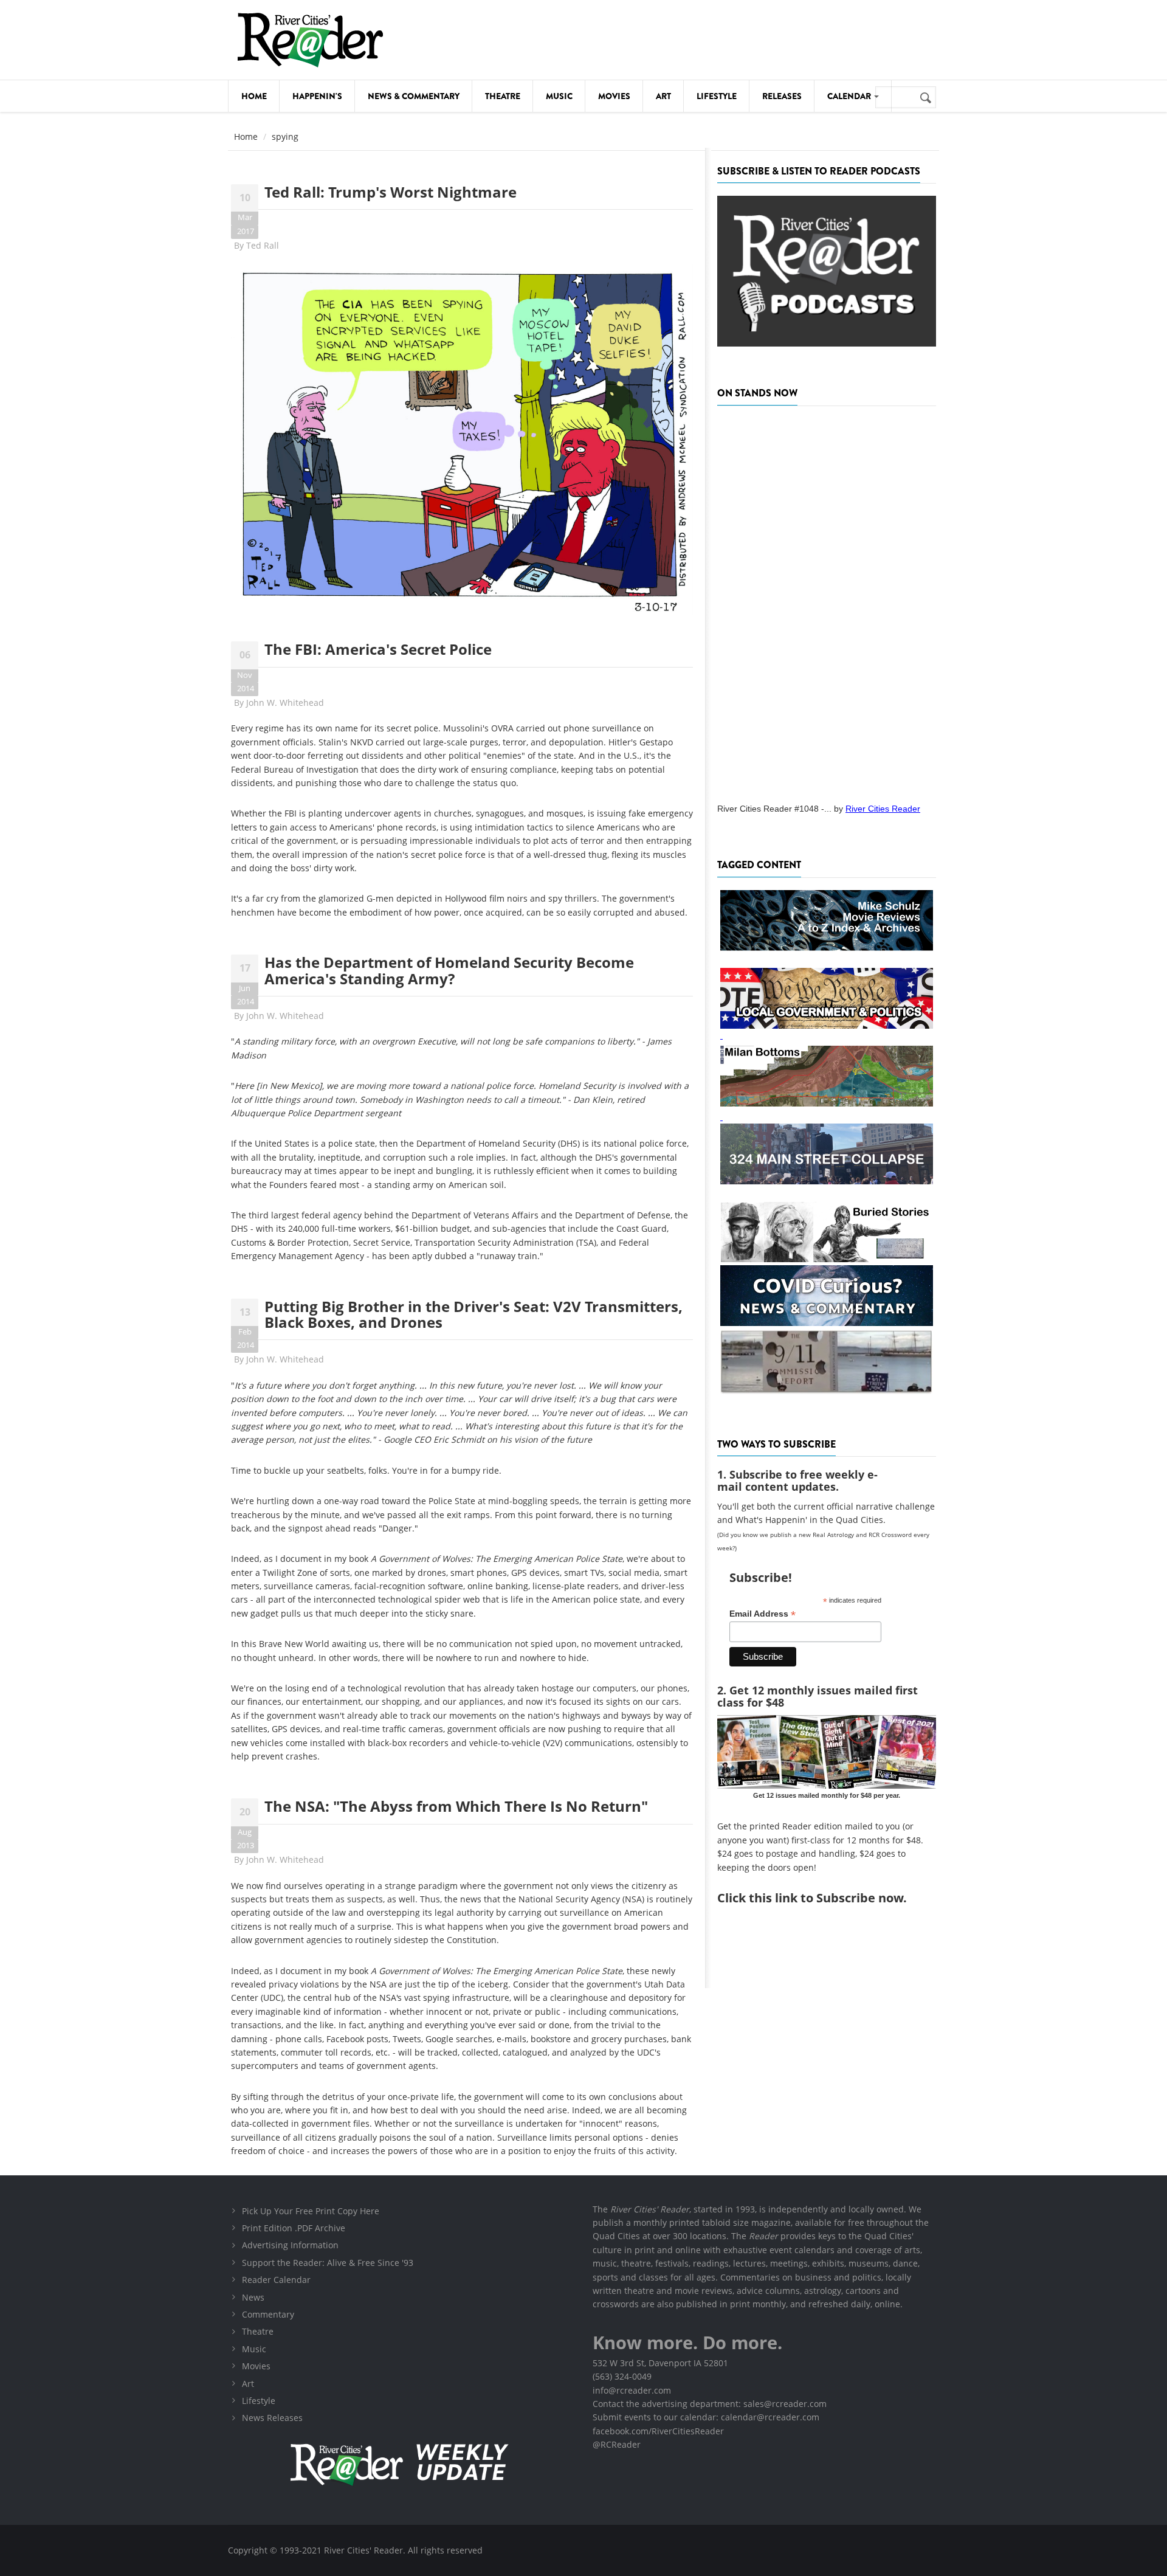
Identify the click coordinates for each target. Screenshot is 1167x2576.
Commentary (268, 2314)
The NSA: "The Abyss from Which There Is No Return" (456, 1806)
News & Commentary (414, 96)
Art (663, 96)
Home (254, 96)
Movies (614, 96)
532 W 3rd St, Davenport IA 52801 (660, 2363)
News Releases (272, 2418)
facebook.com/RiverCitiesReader (658, 2431)
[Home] (310, 40)
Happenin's (317, 96)
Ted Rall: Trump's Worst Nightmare (391, 192)
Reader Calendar (276, 2280)
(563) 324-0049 (622, 2376)
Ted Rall (263, 245)
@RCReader (617, 2444)
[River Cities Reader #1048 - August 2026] (827, 601)
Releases (782, 96)
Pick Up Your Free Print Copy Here (311, 2211)
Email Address (763, 1614)
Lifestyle (717, 96)
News (253, 2297)
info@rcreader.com (632, 2390)
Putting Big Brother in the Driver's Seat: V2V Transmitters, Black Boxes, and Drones (473, 1314)
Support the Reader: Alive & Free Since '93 (328, 2263)
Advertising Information (290, 2245)
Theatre (503, 96)
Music (559, 96)
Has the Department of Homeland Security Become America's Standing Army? (449, 970)
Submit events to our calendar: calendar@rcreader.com (706, 2417)
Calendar (850, 96)
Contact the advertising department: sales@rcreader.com (710, 2404)
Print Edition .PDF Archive (294, 2228)
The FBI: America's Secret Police (378, 649)
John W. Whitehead (285, 703)
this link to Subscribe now (826, 1898)
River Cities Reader (883, 809)
